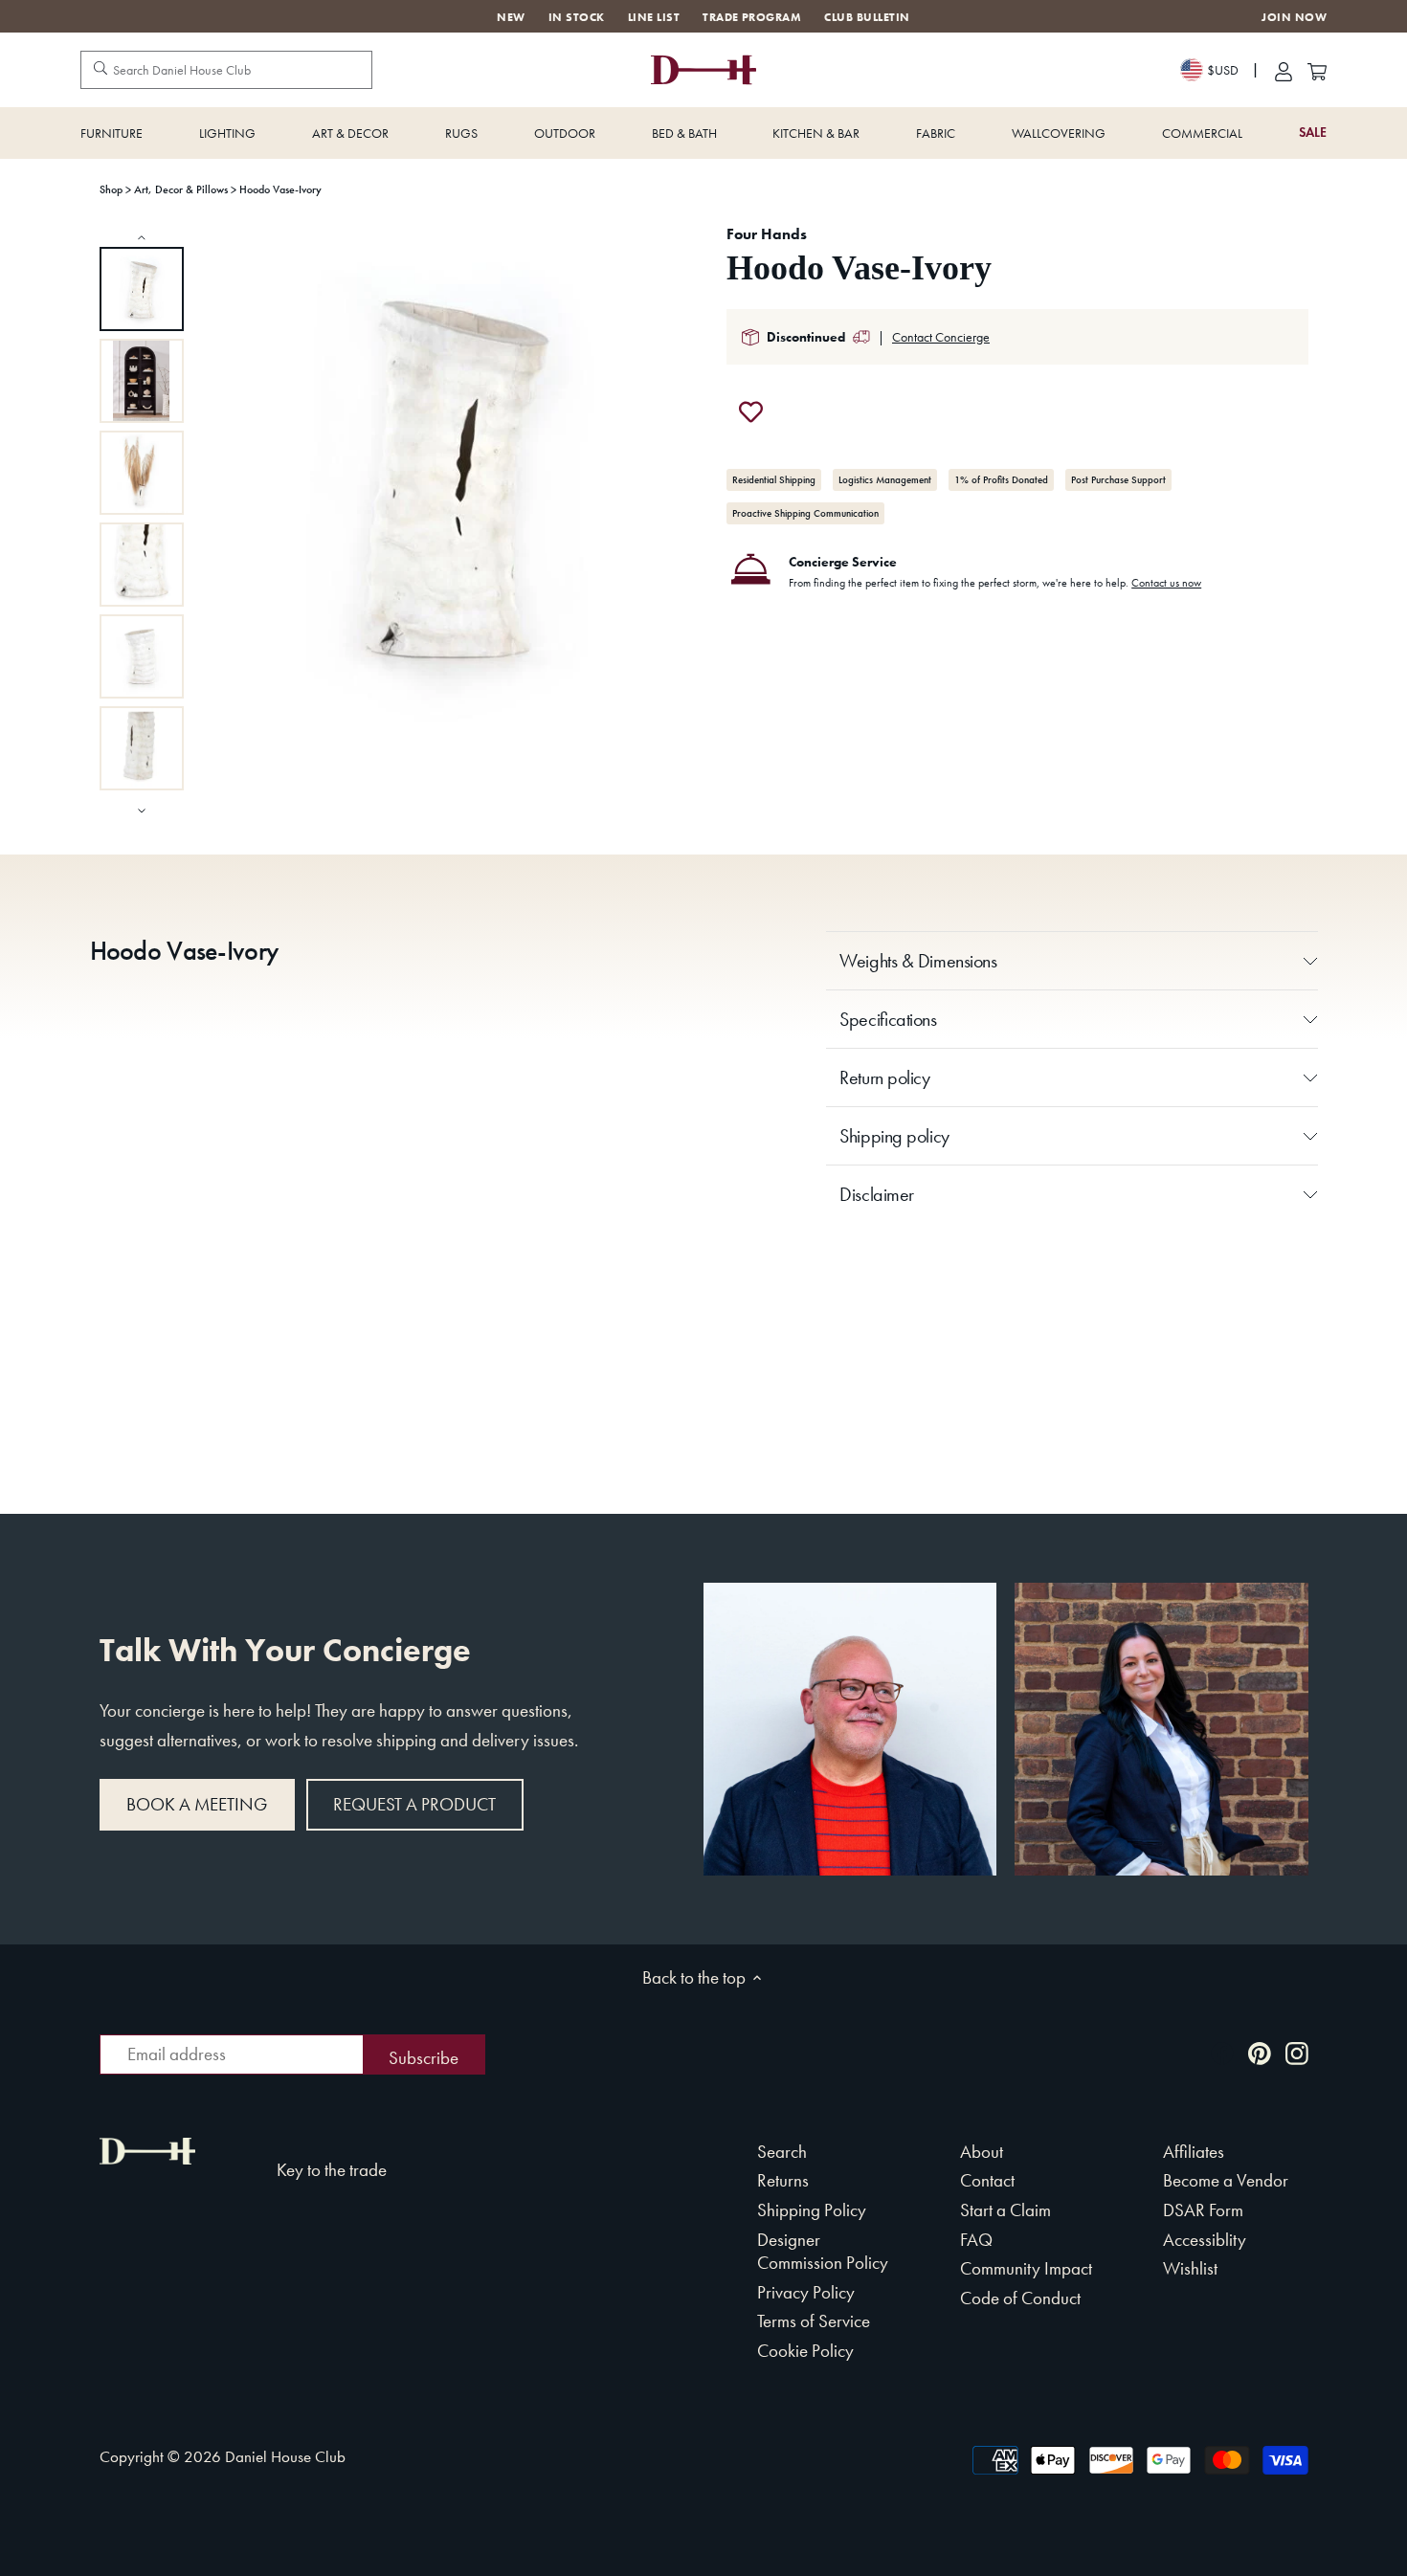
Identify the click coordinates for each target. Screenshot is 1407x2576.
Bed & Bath (684, 133)
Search (782, 2152)
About (982, 2152)
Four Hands (767, 234)
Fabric (936, 133)
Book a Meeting (197, 1804)
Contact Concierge (941, 337)
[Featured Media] (452, 478)
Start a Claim (1005, 2210)
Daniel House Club (285, 2456)
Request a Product (414, 1804)
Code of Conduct (1020, 2298)
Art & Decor (350, 133)
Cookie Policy (805, 2351)
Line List (654, 17)
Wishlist (1190, 2268)
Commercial (1202, 133)
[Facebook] (1222, 2052)
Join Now (1294, 18)
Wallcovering (1059, 133)
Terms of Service (814, 2321)
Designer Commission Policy (823, 2252)
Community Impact (1026, 2268)
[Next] (142, 809)
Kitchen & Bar (816, 133)
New (511, 17)
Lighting (227, 133)
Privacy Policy (806, 2292)
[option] (142, 289)
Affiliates (1194, 2152)
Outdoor (565, 133)
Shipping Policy (812, 2210)
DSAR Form (1203, 2210)
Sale (1313, 133)
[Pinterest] (1260, 2052)
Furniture (112, 133)
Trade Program (752, 17)
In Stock (577, 17)
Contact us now (1166, 583)
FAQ (976, 2240)
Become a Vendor (1226, 2180)
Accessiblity (1205, 2240)
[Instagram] (1297, 2052)
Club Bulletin (867, 17)
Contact (987, 2180)
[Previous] (142, 237)
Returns (783, 2180)
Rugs (461, 133)
